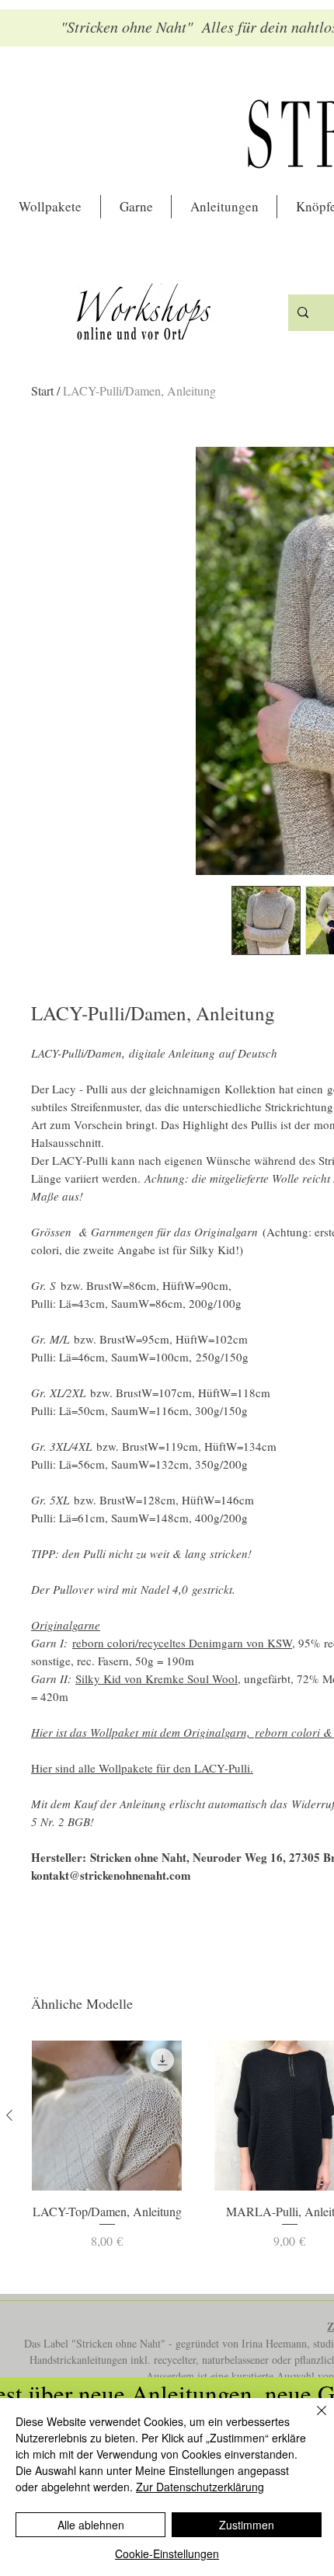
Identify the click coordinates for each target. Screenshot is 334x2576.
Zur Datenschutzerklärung (200, 2487)
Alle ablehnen (91, 2525)
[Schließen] (312, 2420)
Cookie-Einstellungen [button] (167, 2553)
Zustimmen (247, 2525)
